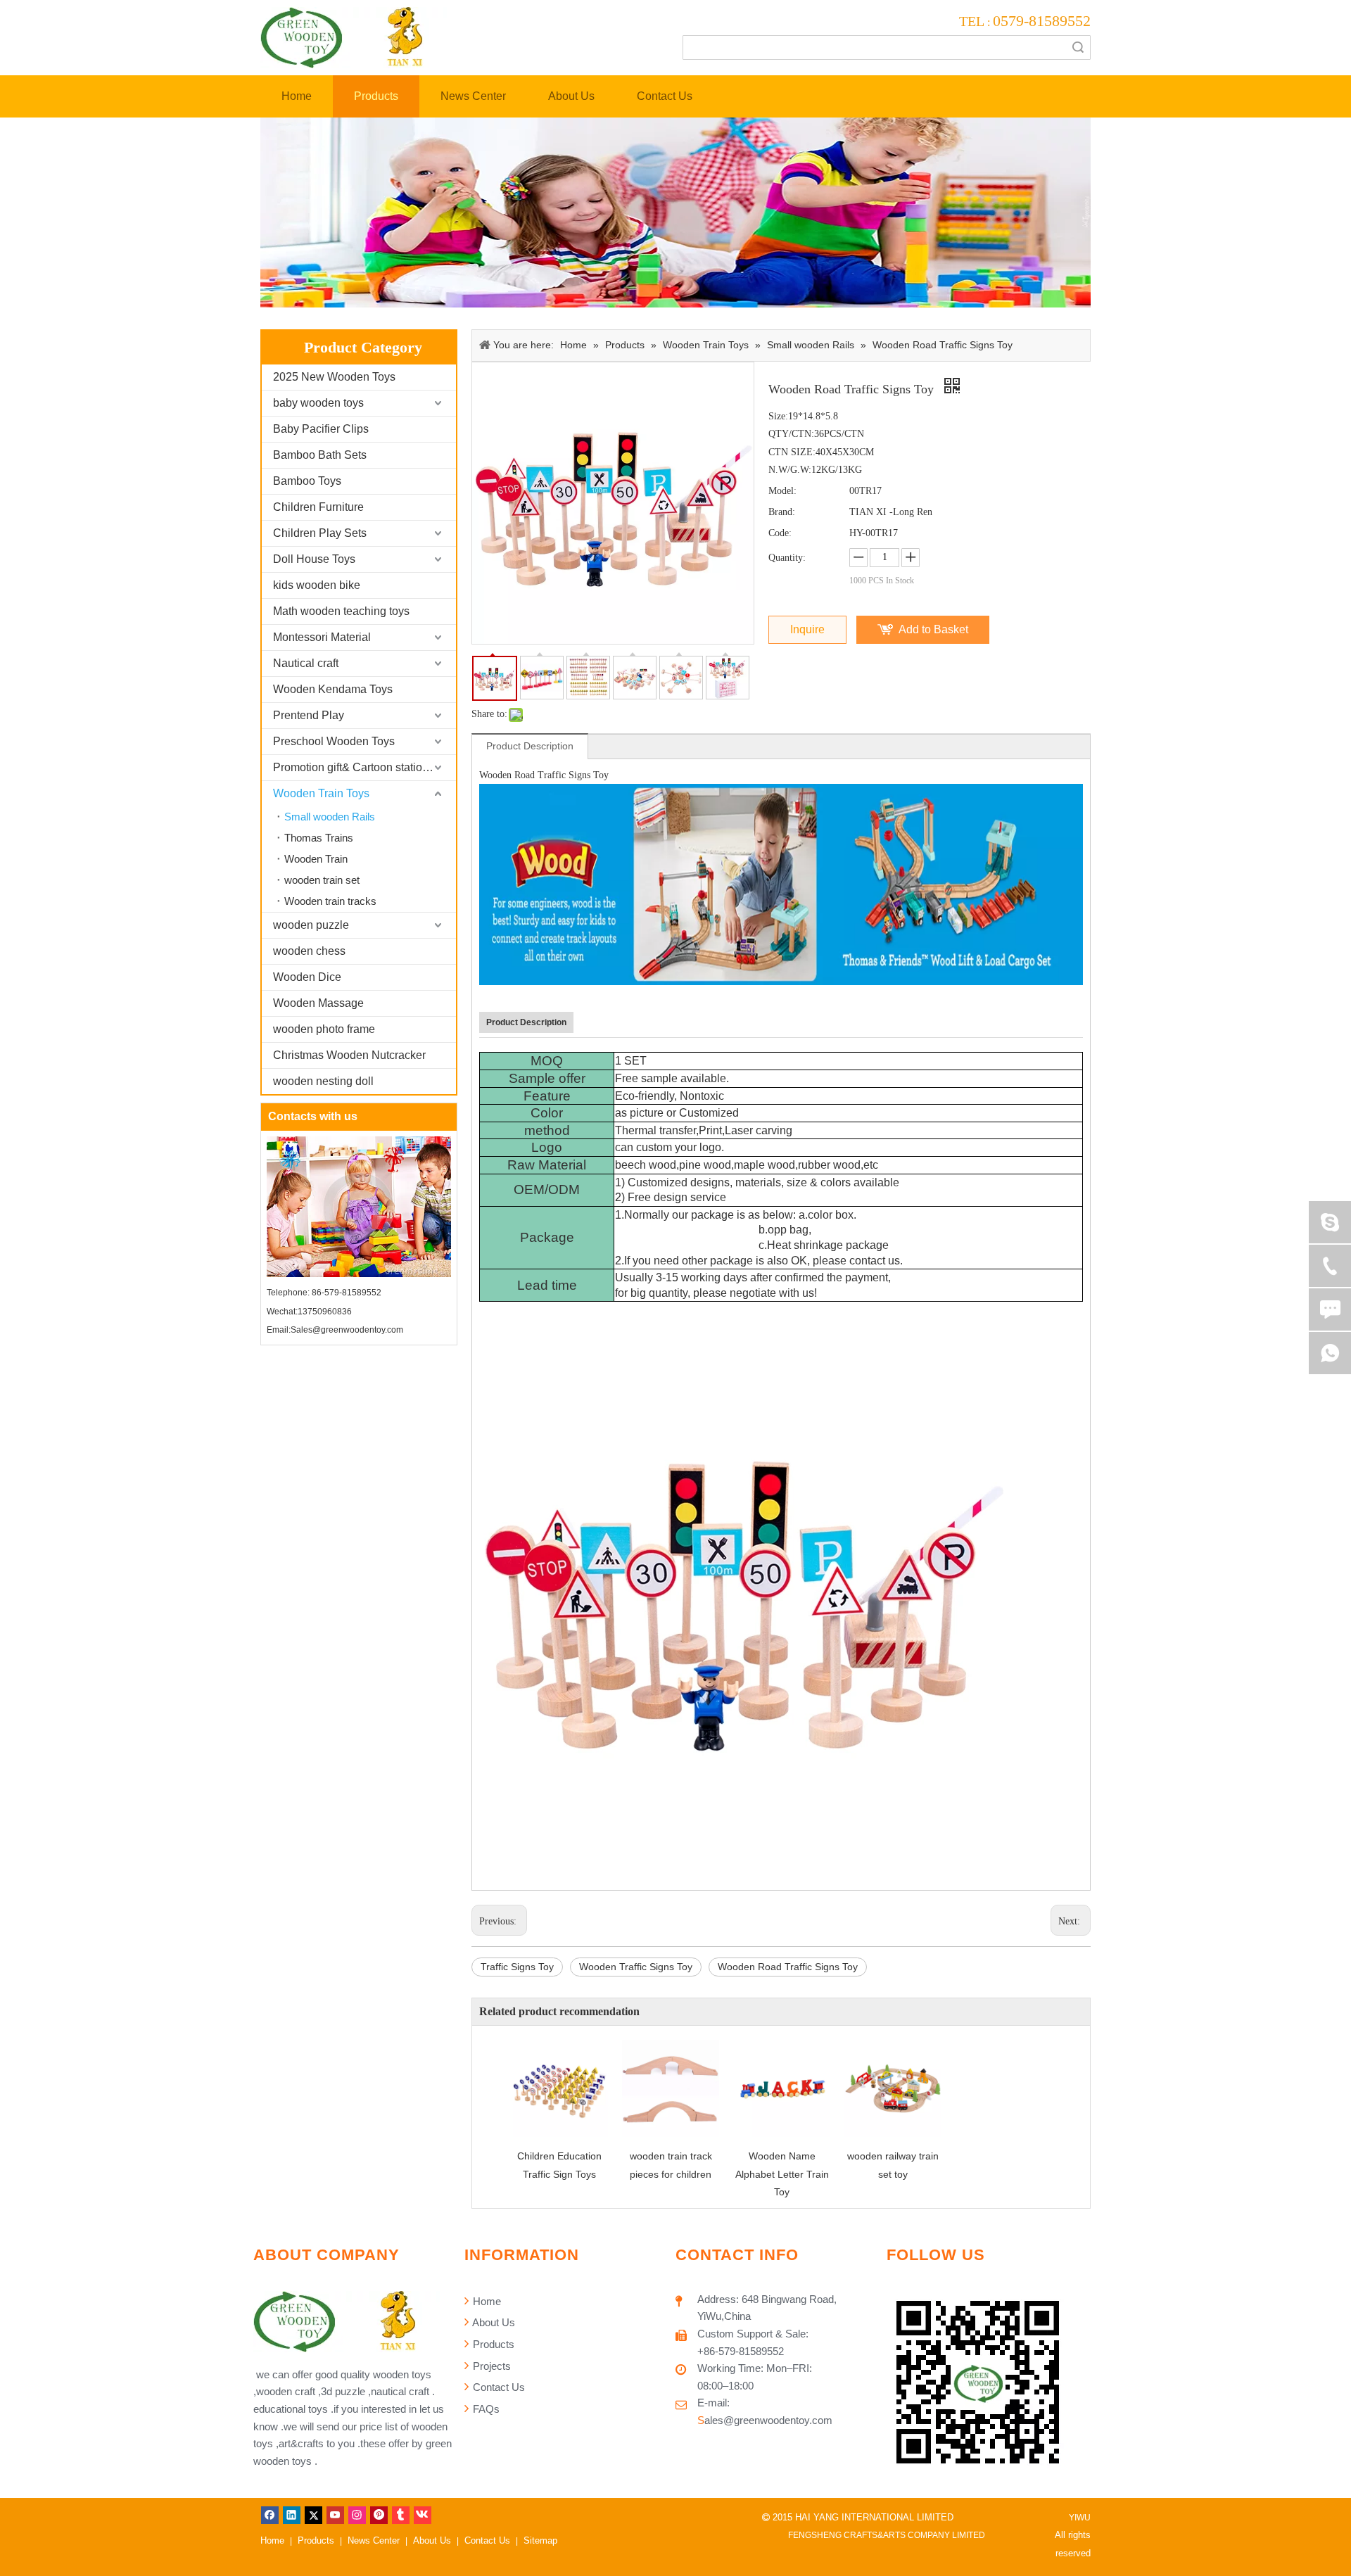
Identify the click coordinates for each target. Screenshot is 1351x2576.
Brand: (782, 512)
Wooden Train (316, 859)
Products (492, 2344)
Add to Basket (933, 629)
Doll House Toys (314, 559)
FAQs (485, 2409)
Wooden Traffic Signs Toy (636, 1967)
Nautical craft (306, 663)
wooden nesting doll (323, 1081)
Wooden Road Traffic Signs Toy (788, 1967)
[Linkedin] (292, 2515)
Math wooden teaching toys (341, 611)
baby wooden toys (318, 403)
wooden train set (322, 880)
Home (486, 2301)
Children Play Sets (320, 533)
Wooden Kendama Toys (333, 689)
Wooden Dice (307, 977)
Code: (780, 533)
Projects (490, 2366)
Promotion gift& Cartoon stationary (359, 767)
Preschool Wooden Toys (334, 741)
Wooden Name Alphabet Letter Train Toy (782, 2174)
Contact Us (497, 2387)
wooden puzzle (311, 925)
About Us (493, 2322)
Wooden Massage (318, 1003)
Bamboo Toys (307, 481)
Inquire (807, 629)
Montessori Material (322, 637)
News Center (374, 2540)
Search (1078, 47)
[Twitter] (313, 2515)
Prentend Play (309, 715)
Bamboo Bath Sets (320, 455)
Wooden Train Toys (321, 793)
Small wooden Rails (330, 817)
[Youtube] (335, 2515)
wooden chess (309, 951)
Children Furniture (318, 507)
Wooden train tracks (330, 901)
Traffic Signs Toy (517, 1967)
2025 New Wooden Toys (334, 377)
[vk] (423, 2515)
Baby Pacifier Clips (321, 429)
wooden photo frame (324, 1029)
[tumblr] (401, 2515)
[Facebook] (270, 2515)
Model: (782, 491)
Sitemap (540, 2540)
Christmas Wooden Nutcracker (349, 1055)
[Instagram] (357, 2515)
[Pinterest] (379, 2515)
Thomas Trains (319, 838)
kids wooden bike (317, 585)
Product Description (530, 746)
